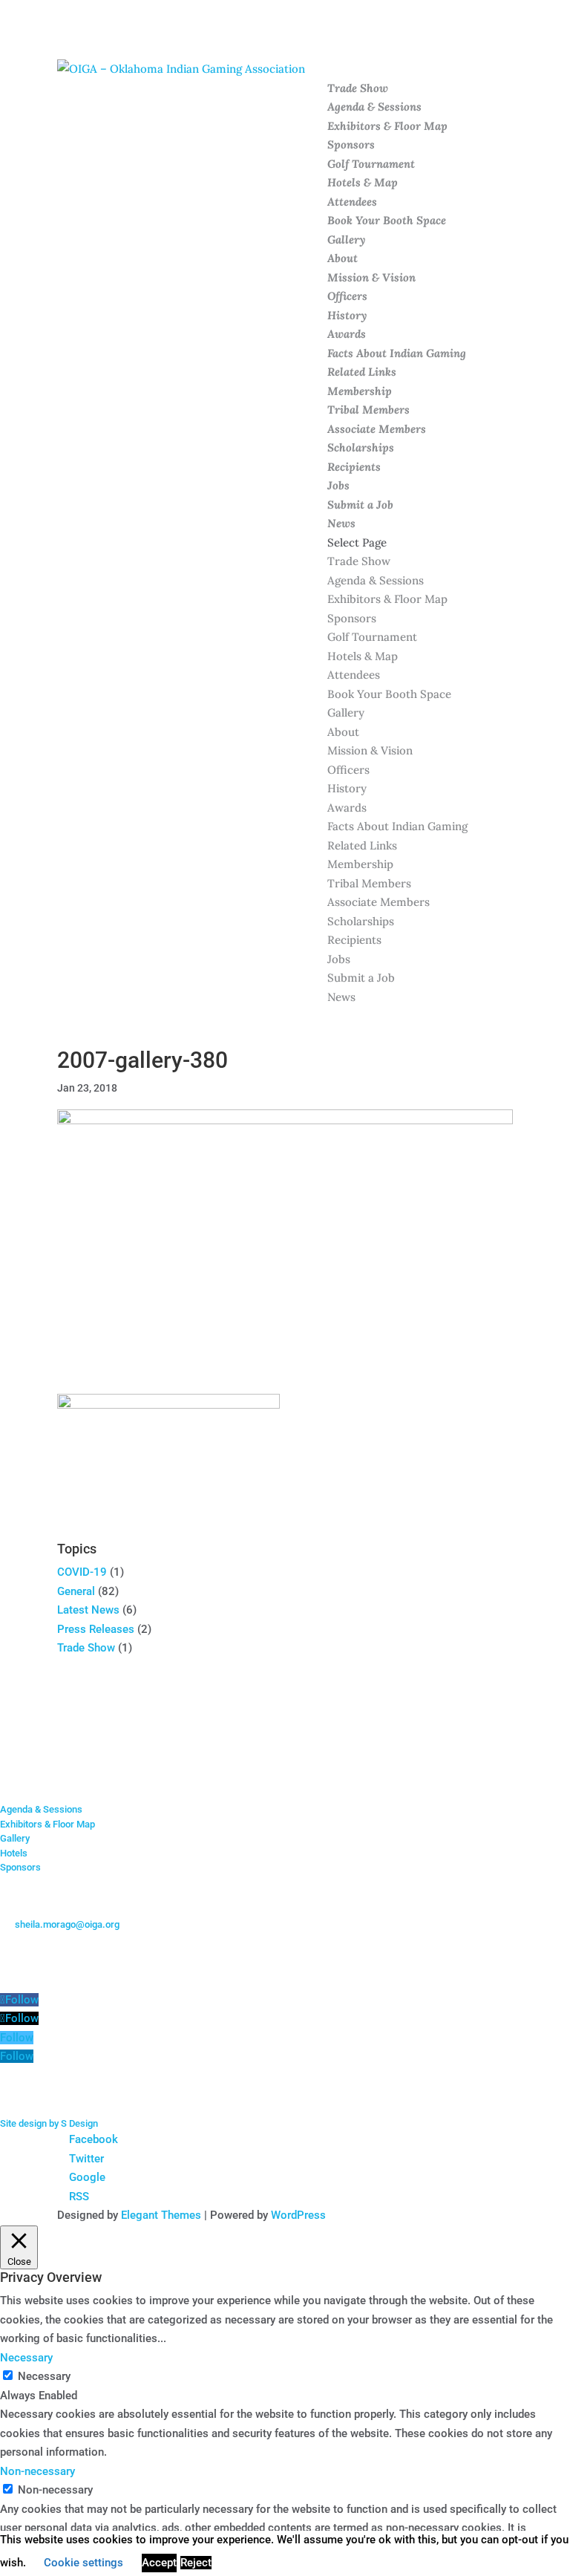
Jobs (338, 485)
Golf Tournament (371, 164)
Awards (347, 334)
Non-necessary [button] (37, 2471)
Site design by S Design (49, 2123)
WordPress (298, 2215)
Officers (347, 296)
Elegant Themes (161, 2215)
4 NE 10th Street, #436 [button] (62, 1938)
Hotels (14, 1853)
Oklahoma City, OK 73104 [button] (68, 1953)
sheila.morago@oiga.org (67, 1924)
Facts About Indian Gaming (397, 353)
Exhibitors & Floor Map (387, 126)
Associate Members (377, 429)
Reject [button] (196, 2563)
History (347, 315)
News (341, 523)
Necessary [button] (26, 2358)
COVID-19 (82, 1572)
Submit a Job (360, 505)
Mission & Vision (371, 277)
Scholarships (361, 447)
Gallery (346, 239)
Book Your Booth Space (387, 220)
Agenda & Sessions (374, 107)
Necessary (44, 2376)
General (76, 1591)
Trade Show (358, 88)
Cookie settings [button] (83, 2563)
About (343, 258)
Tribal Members (368, 410)
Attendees (352, 202)
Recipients (354, 467)
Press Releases (96, 1629)
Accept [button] (159, 2563)
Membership (360, 391)
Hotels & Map (363, 182)
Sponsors (351, 144)
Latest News (88, 1610)
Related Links (362, 372)
